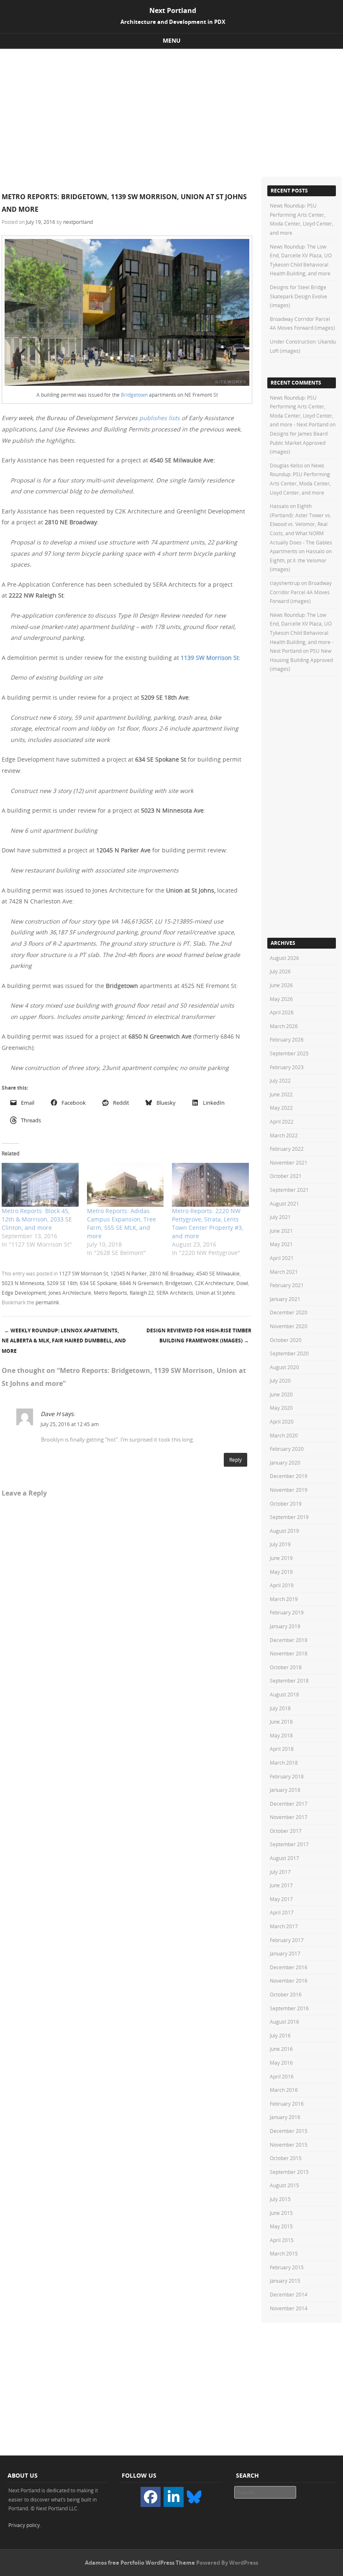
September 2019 (289, 1517)
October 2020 (286, 1340)
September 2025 (289, 1053)
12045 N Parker (129, 1273)
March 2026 (284, 1026)
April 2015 (282, 2240)
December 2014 (289, 2294)
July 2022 (280, 1080)
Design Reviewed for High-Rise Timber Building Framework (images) (199, 1336)
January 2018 (285, 1790)
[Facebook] (151, 2497)
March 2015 (284, 2253)
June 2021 (281, 1231)
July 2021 (280, 1217)
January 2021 (285, 1299)
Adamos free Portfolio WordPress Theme (140, 2563)
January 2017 (285, 1953)
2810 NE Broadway (171, 1273)
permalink (47, 1302)
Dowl (242, 1283)
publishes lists (160, 418)
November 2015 (289, 2145)
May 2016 (281, 2063)
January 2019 (285, 1626)
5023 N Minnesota (23, 1283)
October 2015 (286, 2158)
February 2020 (287, 1449)
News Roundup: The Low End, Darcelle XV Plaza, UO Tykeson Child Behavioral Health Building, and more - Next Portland (302, 633)
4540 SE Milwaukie (218, 1273)
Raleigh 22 (142, 1293)
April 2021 (282, 1258)
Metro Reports (110, 1293)
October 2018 (286, 1667)
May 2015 (281, 2226)
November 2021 (289, 1162)
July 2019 (280, 1544)
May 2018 (281, 1735)
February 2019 (287, 1612)
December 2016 (289, 1967)
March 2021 (284, 1272)
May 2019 (281, 1572)
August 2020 (284, 1367)
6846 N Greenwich (141, 1283)
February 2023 (287, 1067)
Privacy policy (24, 2525)
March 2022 (284, 1135)
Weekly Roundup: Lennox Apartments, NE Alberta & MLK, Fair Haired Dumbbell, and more (64, 1341)
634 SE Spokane (99, 1283)
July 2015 (280, 2199)
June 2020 (281, 1394)
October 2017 (286, 1831)
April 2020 (282, 1421)
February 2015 (287, 2267)
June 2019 (281, 1558)
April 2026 (282, 1012)
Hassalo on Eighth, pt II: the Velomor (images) (301, 560)
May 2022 (281, 1108)
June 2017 (281, 1885)
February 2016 (287, 2104)
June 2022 (281, 1094)
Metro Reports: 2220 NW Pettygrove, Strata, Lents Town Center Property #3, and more (207, 1223)
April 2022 (282, 1121)
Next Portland (173, 10)
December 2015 (289, 2131)
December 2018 (289, 1640)
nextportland (78, 222)
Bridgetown (134, 395)
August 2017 (284, 1858)
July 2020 (280, 1380)
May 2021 (281, 1244)
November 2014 (289, 2308)
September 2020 (289, 1353)
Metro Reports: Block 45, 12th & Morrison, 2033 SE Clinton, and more (37, 1219)
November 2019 (289, 1490)
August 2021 (284, 1203)
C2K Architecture (214, 1283)
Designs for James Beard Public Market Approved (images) (299, 443)
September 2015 (289, 2172)
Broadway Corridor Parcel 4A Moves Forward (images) (301, 592)
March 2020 (284, 1435)
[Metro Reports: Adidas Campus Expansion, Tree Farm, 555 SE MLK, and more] (125, 1185)
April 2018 (282, 1749)
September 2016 (289, 2008)
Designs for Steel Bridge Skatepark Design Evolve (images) (298, 296)
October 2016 (286, 1994)
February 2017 (287, 1940)
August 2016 (284, 2022)
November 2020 (289, 1326)
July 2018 (280, 1708)
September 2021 (289, 1190)
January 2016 (285, 2117)
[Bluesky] (194, 2496)
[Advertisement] (171, 112)
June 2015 (281, 2213)
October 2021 (286, 1176)
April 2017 (282, 1912)
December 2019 (289, 1476)
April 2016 (282, 2076)
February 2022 (287, 1149)
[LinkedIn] (174, 2497)
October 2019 (286, 1504)
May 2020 (281, 1408)
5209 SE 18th (62, 1283)
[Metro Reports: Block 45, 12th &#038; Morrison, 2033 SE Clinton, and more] (40, 1185)
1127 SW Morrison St (83, 1273)
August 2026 (284, 958)
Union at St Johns (215, 1293)
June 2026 (281, 985)
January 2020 (285, 1462)
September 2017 (289, 1844)
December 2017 (289, 1804)
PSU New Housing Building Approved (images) (301, 660)
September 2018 (289, 1681)
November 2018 (289, 1653)
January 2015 (285, 2281)
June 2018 (281, 1722)
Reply (235, 1460)
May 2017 (281, 1899)
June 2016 (281, 2049)
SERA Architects (175, 1293)
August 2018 (284, 1694)
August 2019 (284, 1531)
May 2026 (281, 999)
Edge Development (24, 1293)
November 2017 (289, 1817)
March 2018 (284, 1763)
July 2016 (280, 2035)
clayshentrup (285, 583)
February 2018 (287, 1776)
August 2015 (284, 2185)
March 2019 (284, 1599)
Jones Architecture (70, 1293)
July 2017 (280, 1872)
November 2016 (289, 1981)
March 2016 (284, 2090)
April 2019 (282, 1585)
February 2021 (287, 1285)
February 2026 (287, 1039)
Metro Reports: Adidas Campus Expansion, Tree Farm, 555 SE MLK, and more (122, 1223)
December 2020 (289, 1312)
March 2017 (284, 1926)
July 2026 (280, 971)
